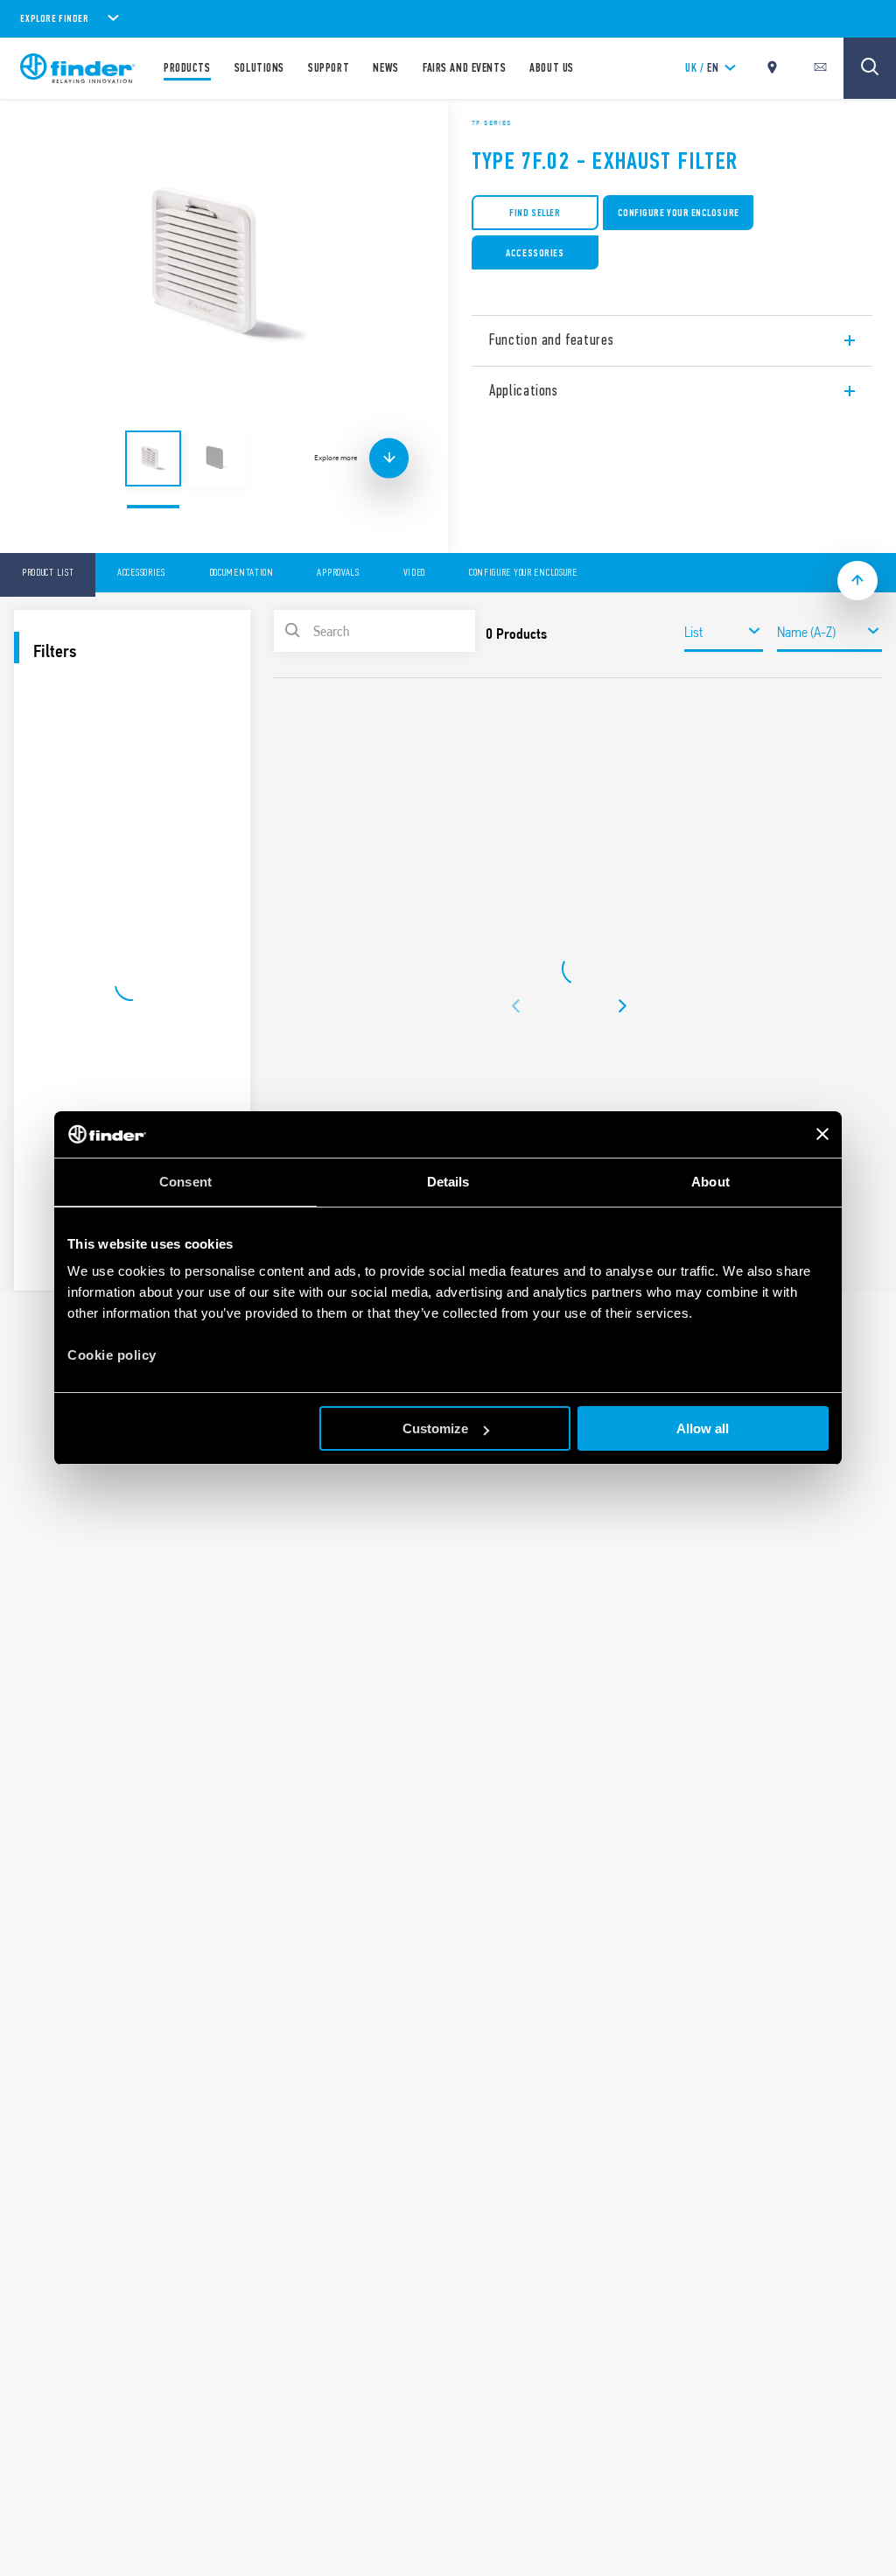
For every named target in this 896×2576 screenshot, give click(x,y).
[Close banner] (822, 1134)
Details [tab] (448, 1182)
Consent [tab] (185, 1182)
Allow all (703, 1428)
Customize (435, 1428)
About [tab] (710, 1182)
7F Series (492, 122)
